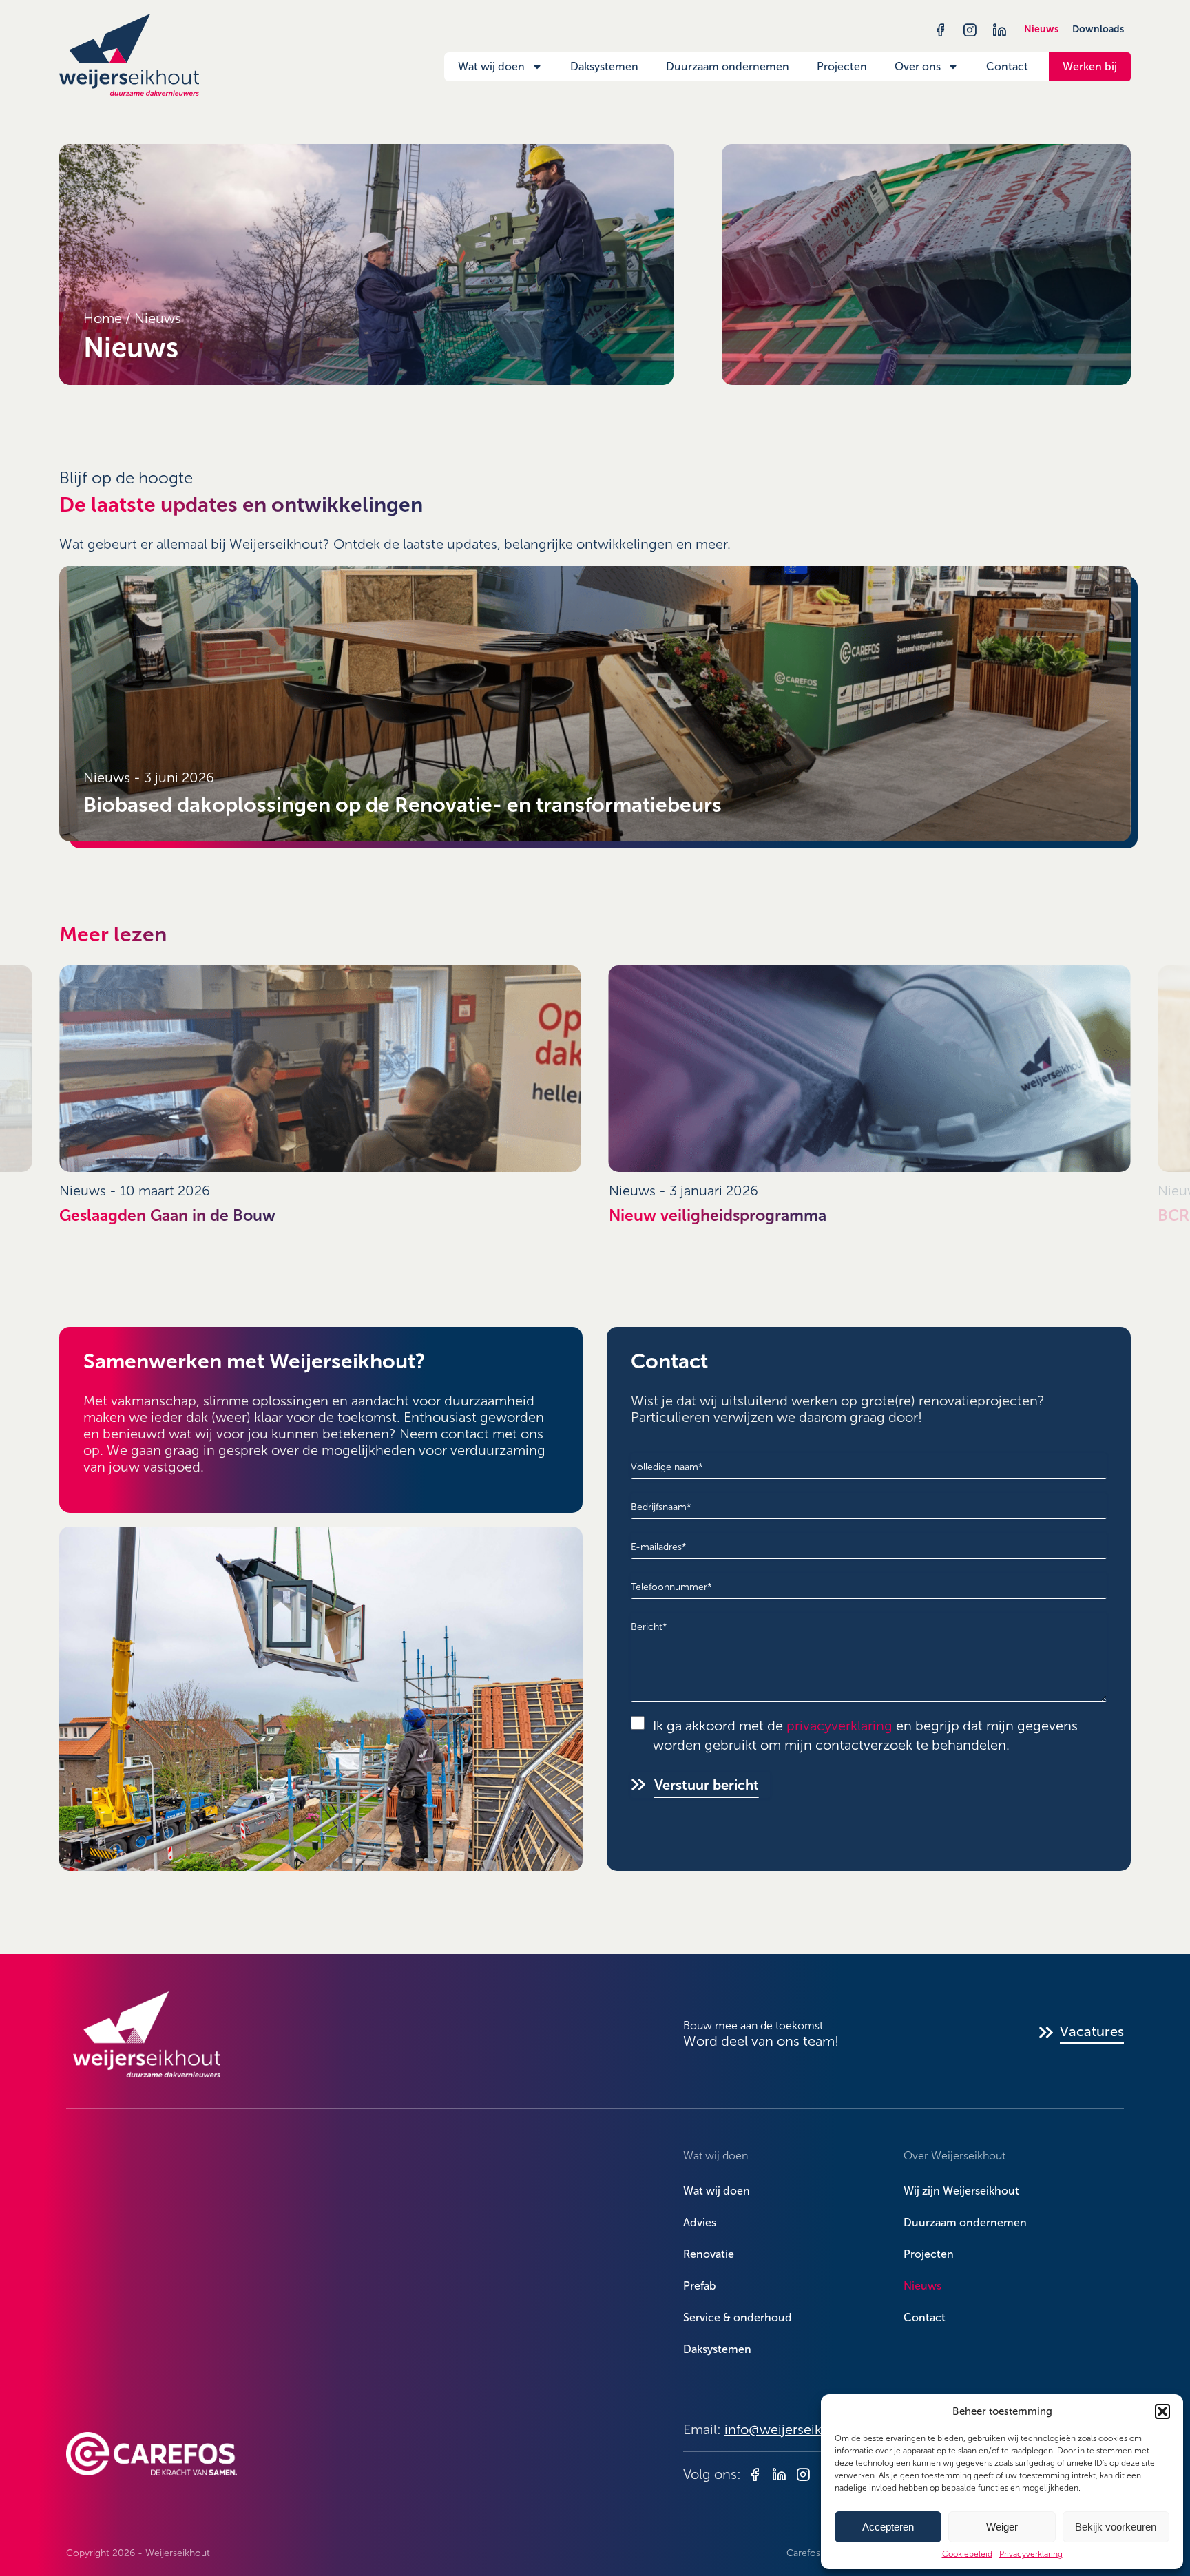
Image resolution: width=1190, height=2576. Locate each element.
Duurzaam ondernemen (728, 66)
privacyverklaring (839, 1726)
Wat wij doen (491, 66)
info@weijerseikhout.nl (795, 2429)
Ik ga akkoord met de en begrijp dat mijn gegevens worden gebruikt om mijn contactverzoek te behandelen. (865, 1736)
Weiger (1002, 2527)
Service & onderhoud (738, 2317)
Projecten (842, 66)
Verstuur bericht (707, 1785)
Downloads (1098, 29)
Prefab (700, 2286)
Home (103, 318)
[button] (1162, 2411)
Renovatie (709, 2254)
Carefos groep (818, 2553)
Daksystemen (604, 66)
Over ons (918, 66)
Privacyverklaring (1031, 2554)
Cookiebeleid (967, 2554)
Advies (700, 2222)
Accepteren (888, 2527)
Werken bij (1090, 66)
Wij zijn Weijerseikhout (961, 2191)
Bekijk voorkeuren (1116, 2527)
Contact (1007, 66)
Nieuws (1041, 29)
